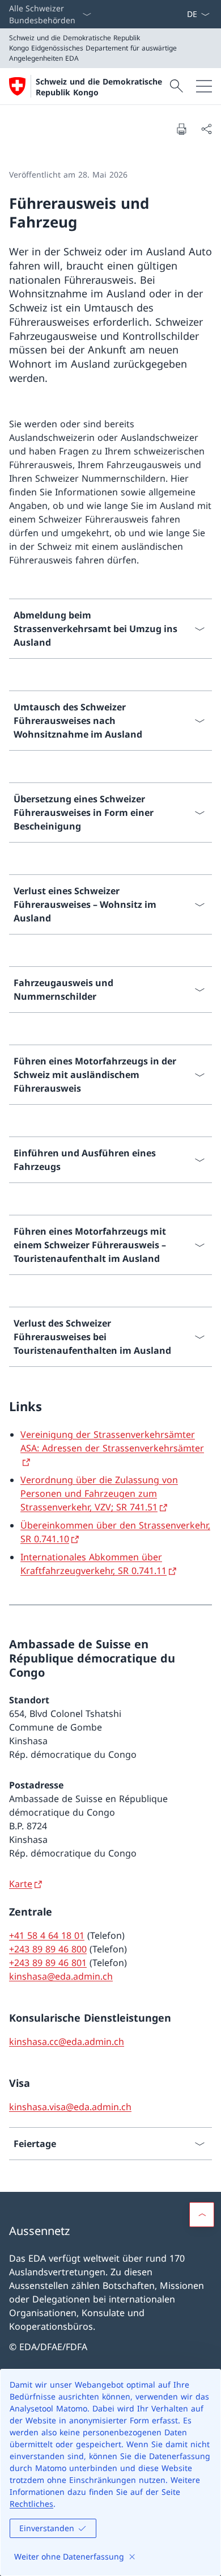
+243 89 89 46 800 (48, 1949)
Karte (21, 1884)
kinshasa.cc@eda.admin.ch (67, 2042)
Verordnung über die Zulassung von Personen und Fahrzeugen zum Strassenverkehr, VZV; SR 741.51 (99, 1493)
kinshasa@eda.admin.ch (61, 1976)
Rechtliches (31, 2504)
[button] (202, 2215)
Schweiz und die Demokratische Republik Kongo (99, 87)
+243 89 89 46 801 (48, 1963)
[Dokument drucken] (181, 129)
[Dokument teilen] (206, 129)
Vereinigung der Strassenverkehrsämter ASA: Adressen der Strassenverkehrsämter (112, 1441)
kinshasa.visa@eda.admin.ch (70, 2107)
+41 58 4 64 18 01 (47, 1935)
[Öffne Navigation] (204, 86)
